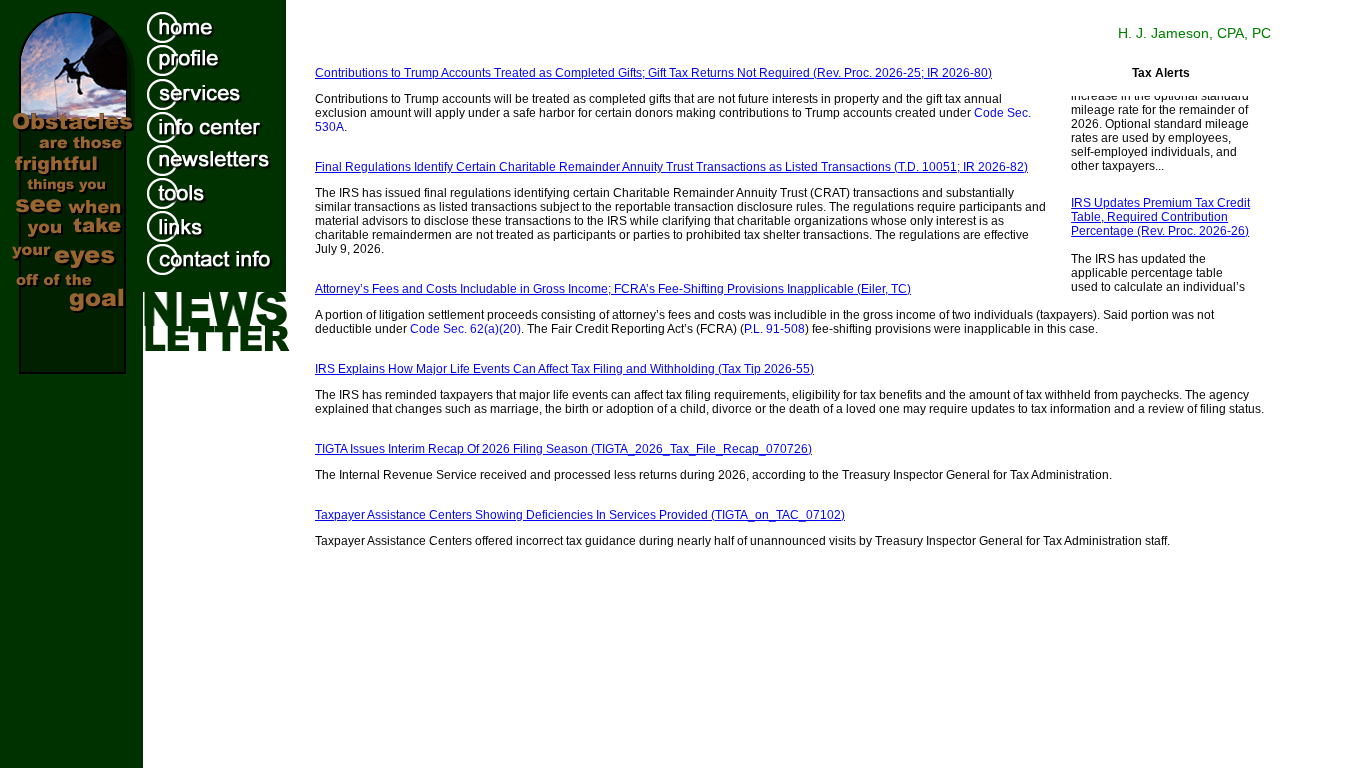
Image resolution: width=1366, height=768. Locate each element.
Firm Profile (228, 58)
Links (228, 223)
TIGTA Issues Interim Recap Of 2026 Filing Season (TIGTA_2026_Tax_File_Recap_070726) (563, 449)
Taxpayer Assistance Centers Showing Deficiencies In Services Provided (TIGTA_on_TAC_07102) (580, 515)
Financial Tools (228, 190)
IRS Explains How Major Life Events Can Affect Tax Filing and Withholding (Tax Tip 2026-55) (564, 369)
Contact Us (228, 256)
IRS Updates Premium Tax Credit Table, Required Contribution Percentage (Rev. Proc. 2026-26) (1160, 214)
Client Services (228, 91)
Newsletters (228, 157)
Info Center (228, 124)
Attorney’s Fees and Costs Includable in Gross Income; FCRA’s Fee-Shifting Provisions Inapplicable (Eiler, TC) (613, 289)
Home (228, 25)
